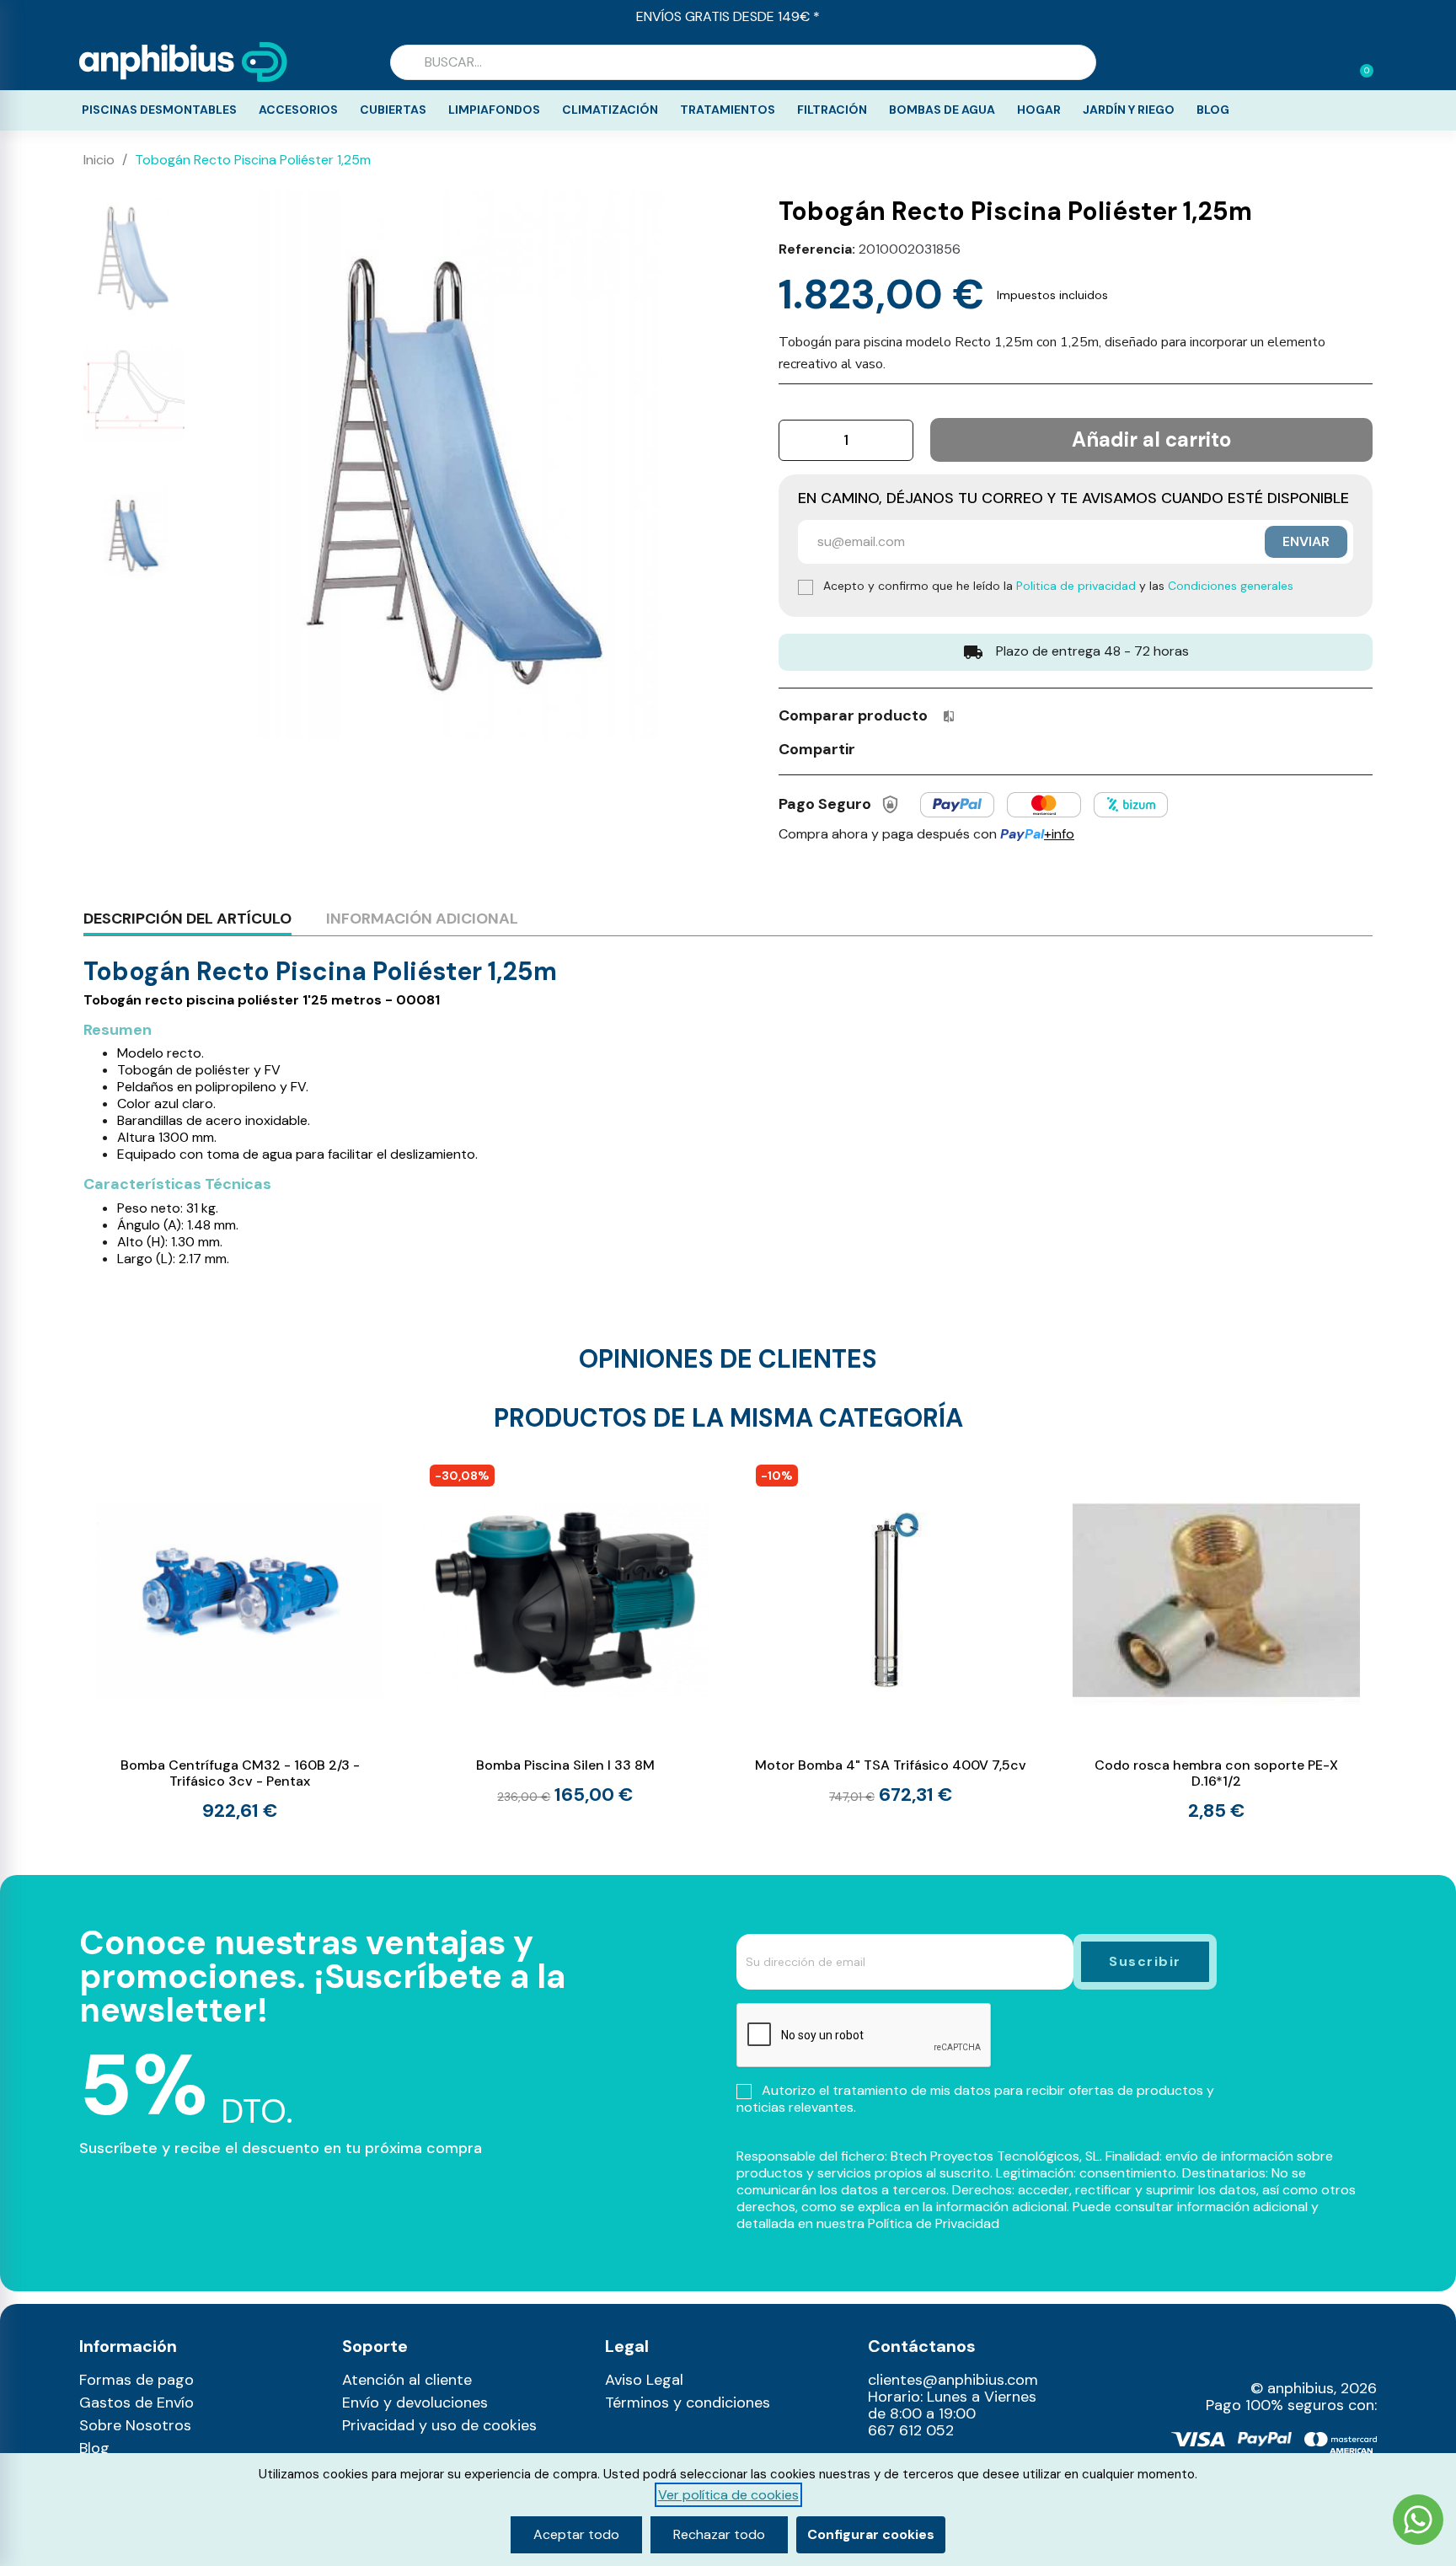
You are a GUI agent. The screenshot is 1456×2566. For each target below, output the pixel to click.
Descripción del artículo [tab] (187, 919)
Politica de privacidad (1076, 586)
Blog (1213, 110)
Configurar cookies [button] (871, 2534)
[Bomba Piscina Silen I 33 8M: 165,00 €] (565, 1631)
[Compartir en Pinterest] (939, 748)
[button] (1359, 62)
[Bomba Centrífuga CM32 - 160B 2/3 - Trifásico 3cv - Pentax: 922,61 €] (240, 1638)
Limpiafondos (494, 110)
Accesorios (298, 110)
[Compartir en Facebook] (876, 748)
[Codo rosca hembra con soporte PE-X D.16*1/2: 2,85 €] (1216, 1638)
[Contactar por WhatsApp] (1418, 2522)
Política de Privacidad (934, 2223)
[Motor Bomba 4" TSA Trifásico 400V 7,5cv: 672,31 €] (891, 1631)
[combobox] (743, 62)
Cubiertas (393, 110)
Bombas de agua (942, 110)
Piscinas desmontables (159, 110)
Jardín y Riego (1129, 110)
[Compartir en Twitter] (907, 748)
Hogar (1039, 110)
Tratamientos (728, 110)
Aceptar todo (576, 2534)
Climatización (610, 110)
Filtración (832, 110)
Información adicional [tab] (422, 919)
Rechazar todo (719, 2534)
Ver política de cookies (728, 2495)
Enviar (1306, 541)
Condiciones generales (1231, 586)
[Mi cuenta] (1333, 64)
